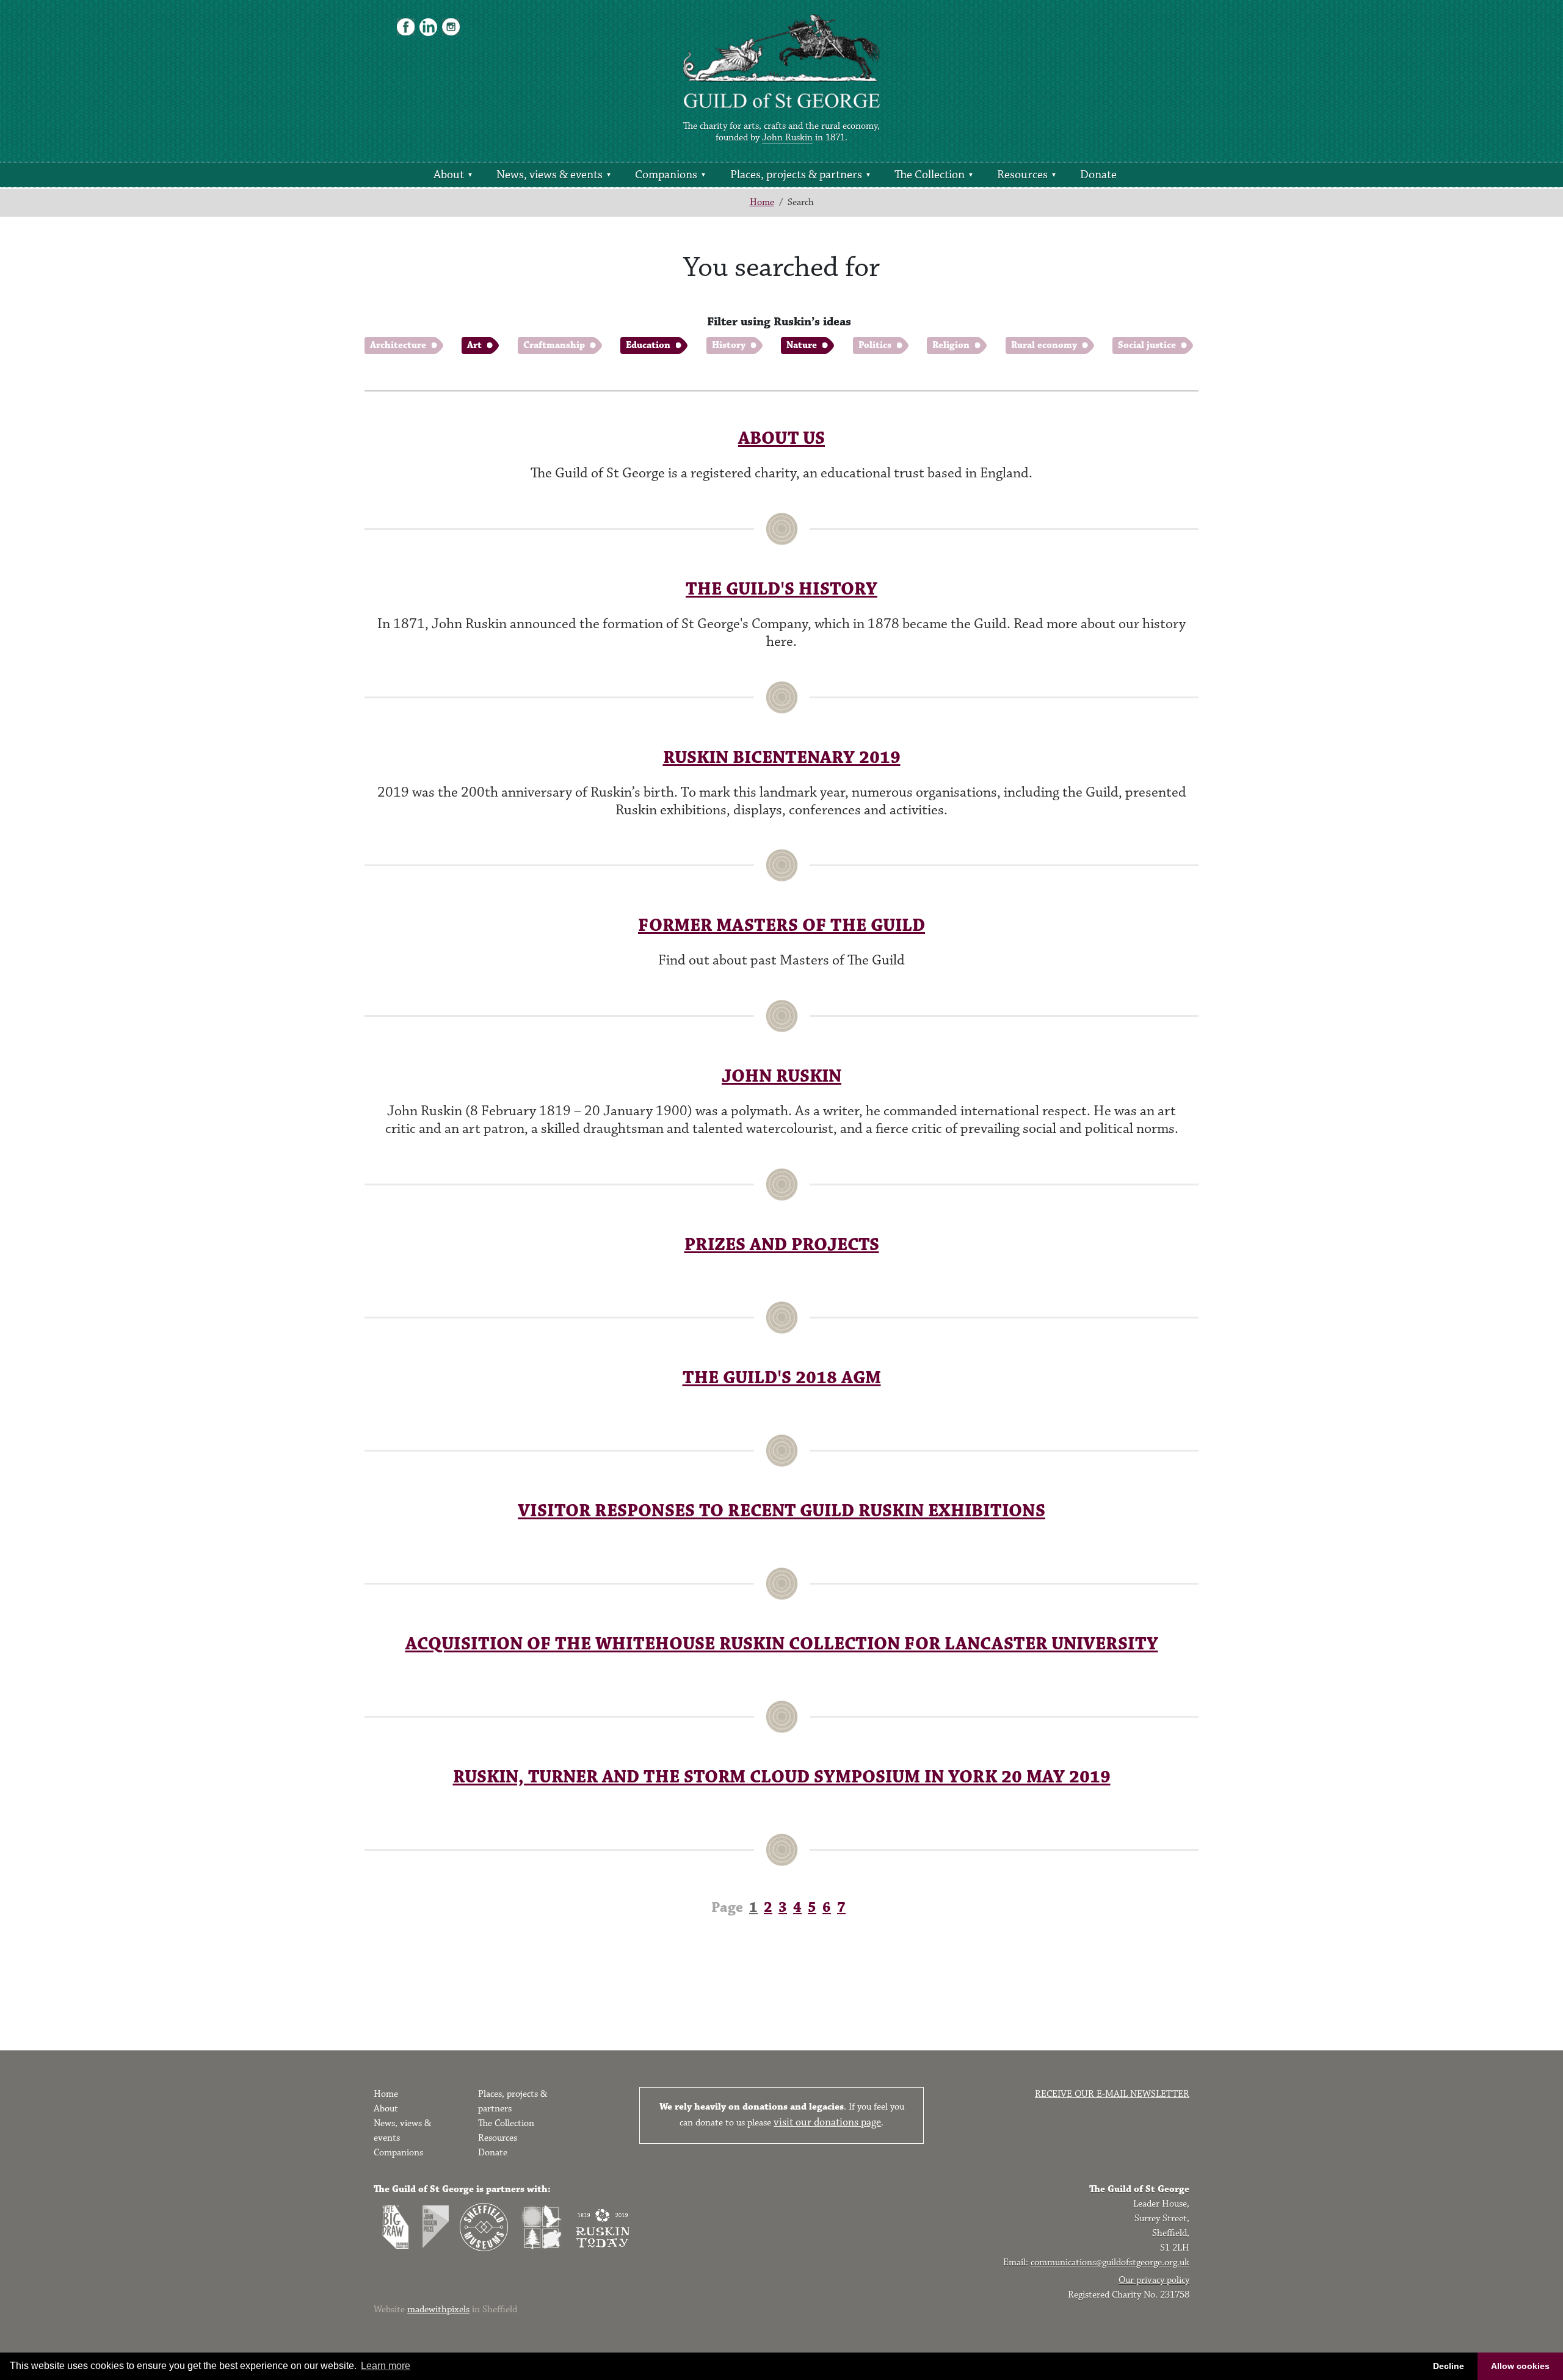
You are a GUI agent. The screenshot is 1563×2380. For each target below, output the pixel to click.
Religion (951, 345)
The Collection (930, 175)
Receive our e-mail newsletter (1112, 2094)
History (729, 345)
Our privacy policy (1154, 2280)
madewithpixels (438, 2309)
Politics (875, 345)
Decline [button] (1449, 2366)
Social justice (1147, 345)
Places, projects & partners (796, 175)
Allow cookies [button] (1520, 2366)
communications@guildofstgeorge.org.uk (1110, 2262)
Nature (802, 345)
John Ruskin (787, 138)
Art (474, 345)
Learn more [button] (386, 2366)
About (449, 175)
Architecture (398, 345)
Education (648, 345)
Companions (666, 175)
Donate (1098, 175)
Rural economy (1044, 345)
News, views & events (549, 175)
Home (762, 202)
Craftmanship (554, 345)
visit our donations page (827, 2122)
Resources (1022, 175)
